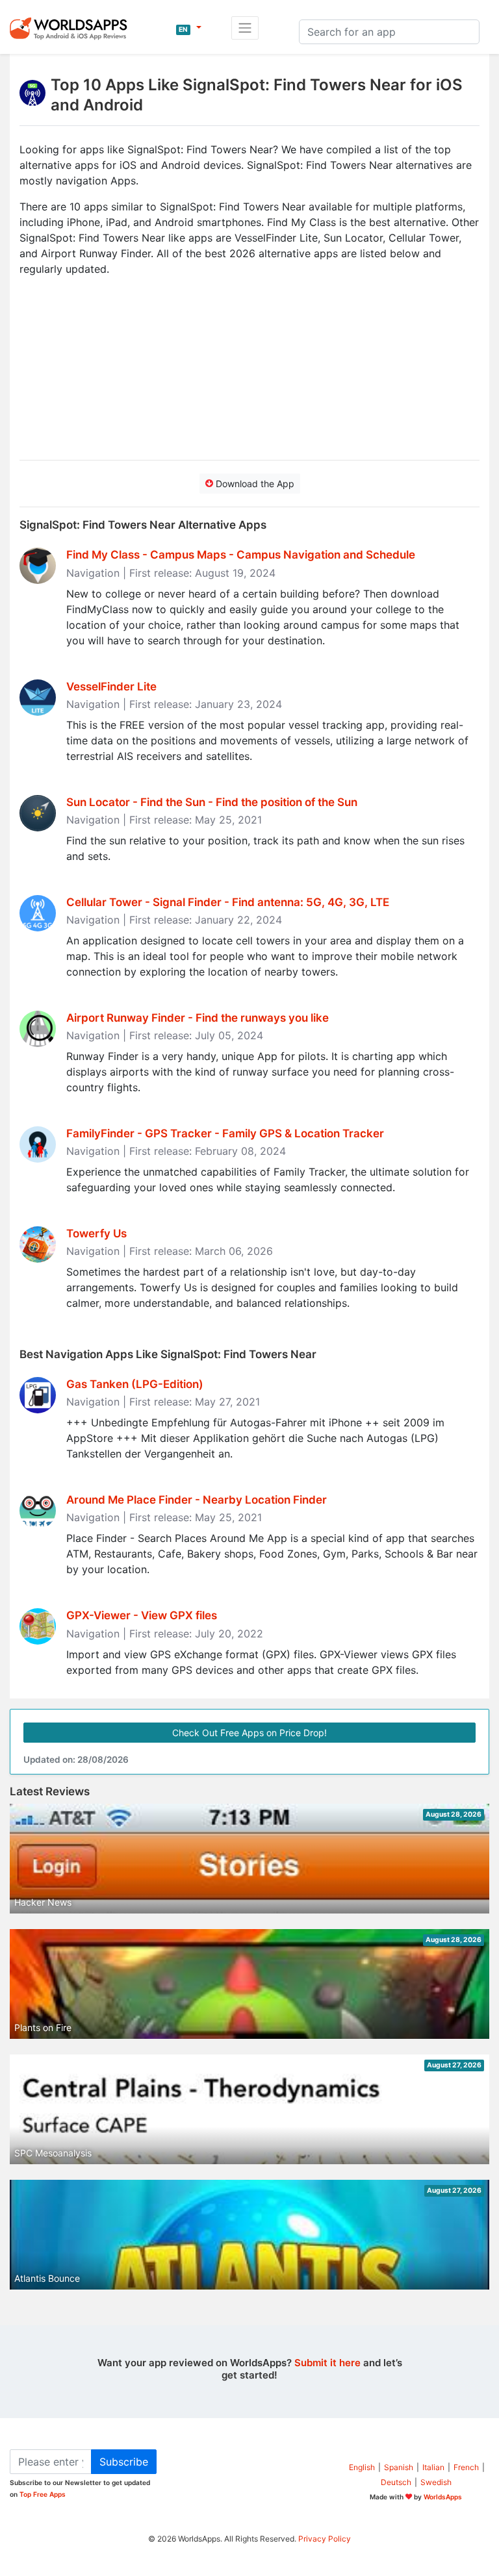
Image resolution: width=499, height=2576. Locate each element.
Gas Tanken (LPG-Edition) (135, 1384)
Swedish (436, 2482)
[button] (189, 28)
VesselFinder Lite (111, 687)
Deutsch (396, 2482)
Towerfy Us (96, 1233)
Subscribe (124, 2462)
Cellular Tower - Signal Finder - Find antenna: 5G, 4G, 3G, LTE (228, 902)
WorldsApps (443, 2497)
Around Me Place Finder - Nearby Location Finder (197, 1500)
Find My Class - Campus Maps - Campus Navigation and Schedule (241, 555)
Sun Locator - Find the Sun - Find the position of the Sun (212, 802)
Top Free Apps (43, 2494)
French (466, 2467)
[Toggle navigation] (245, 28)
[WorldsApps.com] (72, 28)
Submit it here (327, 2363)
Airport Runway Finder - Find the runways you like (198, 1018)
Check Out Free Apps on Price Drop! (249, 1733)
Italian (433, 2467)
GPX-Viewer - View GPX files (142, 1615)
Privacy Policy (325, 2539)
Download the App (254, 484)
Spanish (399, 2467)
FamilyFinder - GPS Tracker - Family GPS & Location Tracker (225, 1133)
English (362, 2467)
